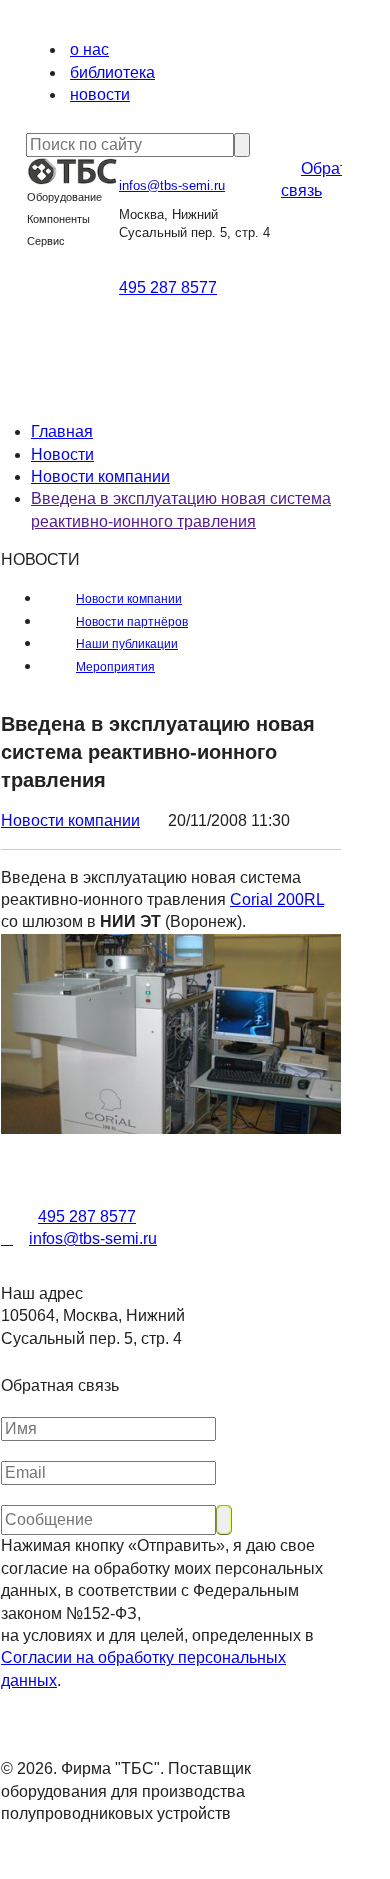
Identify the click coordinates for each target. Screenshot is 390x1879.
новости (100, 94)
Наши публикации (127, 644)
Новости (62, 454)
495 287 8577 (168, 287)
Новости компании (100, 476)
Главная (62, 431)
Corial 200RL (277, 899)
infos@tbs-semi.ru (172, 185)
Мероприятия (115, 667)
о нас (89, 49)
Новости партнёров (132, 622)
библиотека (112, 72)
